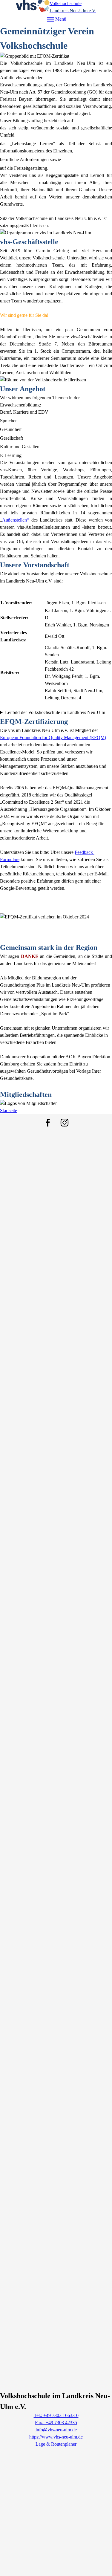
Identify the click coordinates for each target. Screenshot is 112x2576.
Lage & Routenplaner (56, 2444)
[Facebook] (48, 1123)
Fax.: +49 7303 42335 (56, 2423)
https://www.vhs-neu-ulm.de (56, 2437)
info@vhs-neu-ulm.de (56, 2430)
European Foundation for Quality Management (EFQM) (53, 737)
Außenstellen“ (16, 520)
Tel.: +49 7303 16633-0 (56, 2415)
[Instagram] (65, 1123)
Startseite (9, 1110)
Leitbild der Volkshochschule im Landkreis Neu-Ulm (55, 712)
